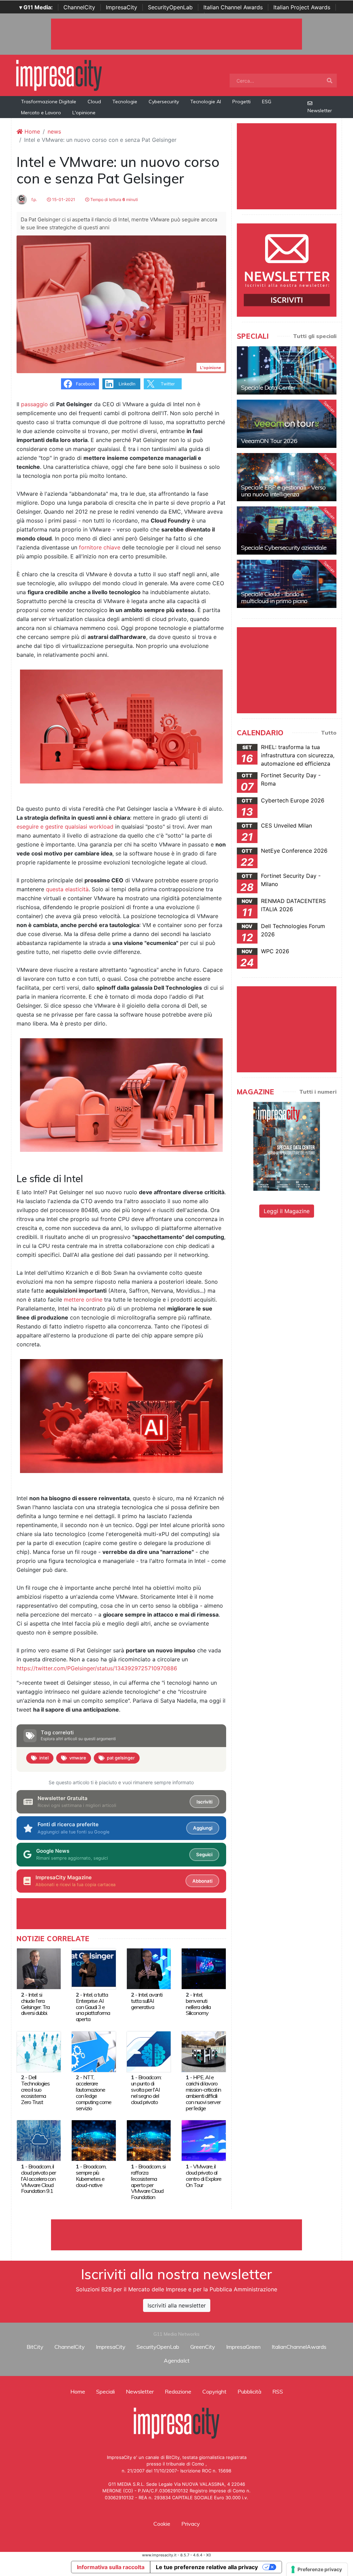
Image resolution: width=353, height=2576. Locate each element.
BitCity (35, 2347)
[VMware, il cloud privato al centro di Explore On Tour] (204, 2140)
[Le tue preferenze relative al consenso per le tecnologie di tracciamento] (317, 2569)
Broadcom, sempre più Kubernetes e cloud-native (91, 2176)
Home (31, 132)
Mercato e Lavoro (41, 113)
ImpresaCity (122, 7)
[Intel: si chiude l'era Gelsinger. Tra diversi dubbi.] (39, 1968)
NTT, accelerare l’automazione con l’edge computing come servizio (94, 2093)
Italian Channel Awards (233, 7)
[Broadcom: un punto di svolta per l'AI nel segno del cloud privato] (149, 2051)
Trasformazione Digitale (49, 102)
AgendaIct (177, 2361)
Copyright (214, 2391)
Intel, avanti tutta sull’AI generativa (147, 2001)
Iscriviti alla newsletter (177, 2305)
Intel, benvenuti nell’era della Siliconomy (198, 2004)
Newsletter (320, 111)
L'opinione (84, 113)
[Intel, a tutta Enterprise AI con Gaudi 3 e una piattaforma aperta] (94, 1968)
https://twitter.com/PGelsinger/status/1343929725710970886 (97, 1668)
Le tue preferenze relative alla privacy (207, 2567)
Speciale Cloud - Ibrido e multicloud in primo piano (274, 597)
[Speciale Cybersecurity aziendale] (287, 530)
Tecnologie (125, 102)
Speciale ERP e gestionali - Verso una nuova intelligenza (283, 491)
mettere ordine (83, 1300)
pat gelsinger (121, 1758)
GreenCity (203, 2347)
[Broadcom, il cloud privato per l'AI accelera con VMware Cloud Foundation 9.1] (39, 2140)
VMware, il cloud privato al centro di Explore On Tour (204, 2176)
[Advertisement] (176, 2235)
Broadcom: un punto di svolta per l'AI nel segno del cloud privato (146, 2090)
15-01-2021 (63, 199)
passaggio (34, 404)
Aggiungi (203, 1828)
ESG (267, 102)
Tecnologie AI (206, 102)
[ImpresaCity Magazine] (287, 1146)
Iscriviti (204, 1802)
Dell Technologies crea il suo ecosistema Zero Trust (35, 2090)
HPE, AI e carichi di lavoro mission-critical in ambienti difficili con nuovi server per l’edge (203, 2093)
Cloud (94, 102)
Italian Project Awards (302, 7)
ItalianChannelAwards (299, 2347)
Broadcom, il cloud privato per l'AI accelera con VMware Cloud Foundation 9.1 (38, 2179)
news (54, 132)
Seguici (204, 1854)
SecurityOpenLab (170, 7)
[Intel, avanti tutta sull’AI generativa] (149, 1968)
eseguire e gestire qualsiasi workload (65, 827)
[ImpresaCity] (59, 75)
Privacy (191, 2524)
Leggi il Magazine (287, 1211)
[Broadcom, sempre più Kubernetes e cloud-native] (94, 2140)
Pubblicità (249, 2391)
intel (44, 1758)
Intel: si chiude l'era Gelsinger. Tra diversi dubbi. (35, 2004)
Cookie (162, 2524)
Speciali (105, 2391)
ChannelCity (79, 7)
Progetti (241, 102)
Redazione (178, 2391)
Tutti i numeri (318, 1092)
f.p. (34, 199)
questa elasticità (67, 889)
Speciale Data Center (268, 387)
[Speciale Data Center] (287, 370)
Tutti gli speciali (315, 336)
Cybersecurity (164, 102)
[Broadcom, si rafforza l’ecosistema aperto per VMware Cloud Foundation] (149, 2140)
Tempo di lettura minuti (114, 199)
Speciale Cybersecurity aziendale (284, 548)
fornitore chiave (100, 547)
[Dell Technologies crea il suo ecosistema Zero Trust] (39, 2051)
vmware (78, 1758)
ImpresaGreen (243, 2347)
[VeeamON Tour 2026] (287, 424)
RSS (278, 2391)
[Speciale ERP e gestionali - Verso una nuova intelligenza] (287, 477)
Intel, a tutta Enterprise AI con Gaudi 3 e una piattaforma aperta (93, 2007)
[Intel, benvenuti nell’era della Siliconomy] (204, 1968)
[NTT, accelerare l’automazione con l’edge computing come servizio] (94, 2051)
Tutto (329, 733)
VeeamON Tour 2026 (269, 441)
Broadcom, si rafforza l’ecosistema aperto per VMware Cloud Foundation (148, 2182)
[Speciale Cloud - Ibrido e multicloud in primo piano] (287, 584)
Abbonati (202, 1881)
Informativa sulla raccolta (111, 2567)
